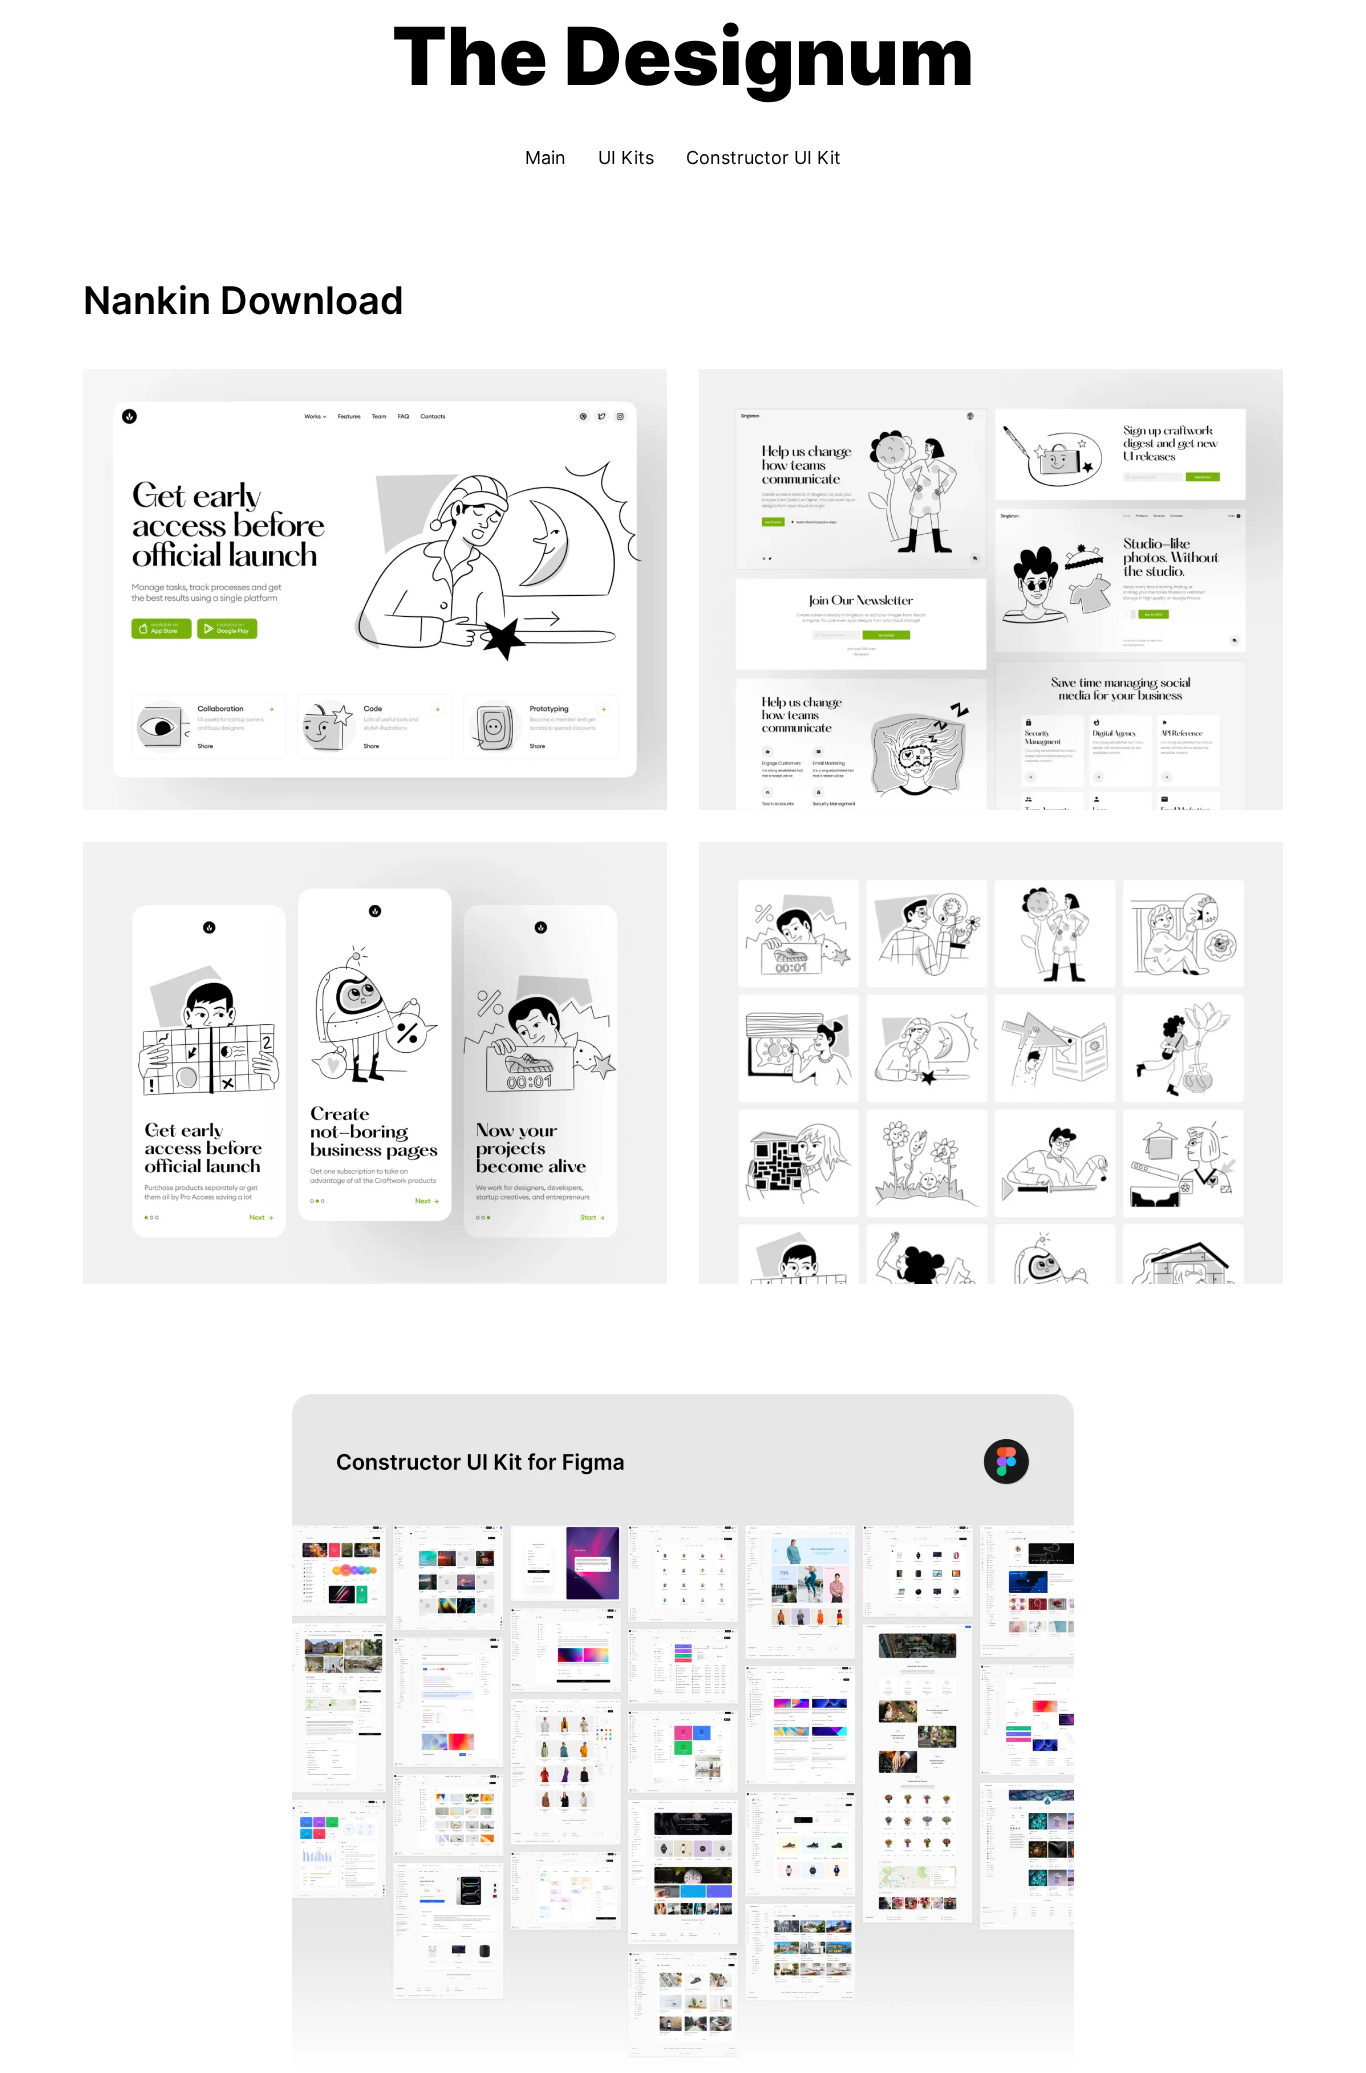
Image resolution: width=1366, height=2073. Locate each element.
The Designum (683, 55)
